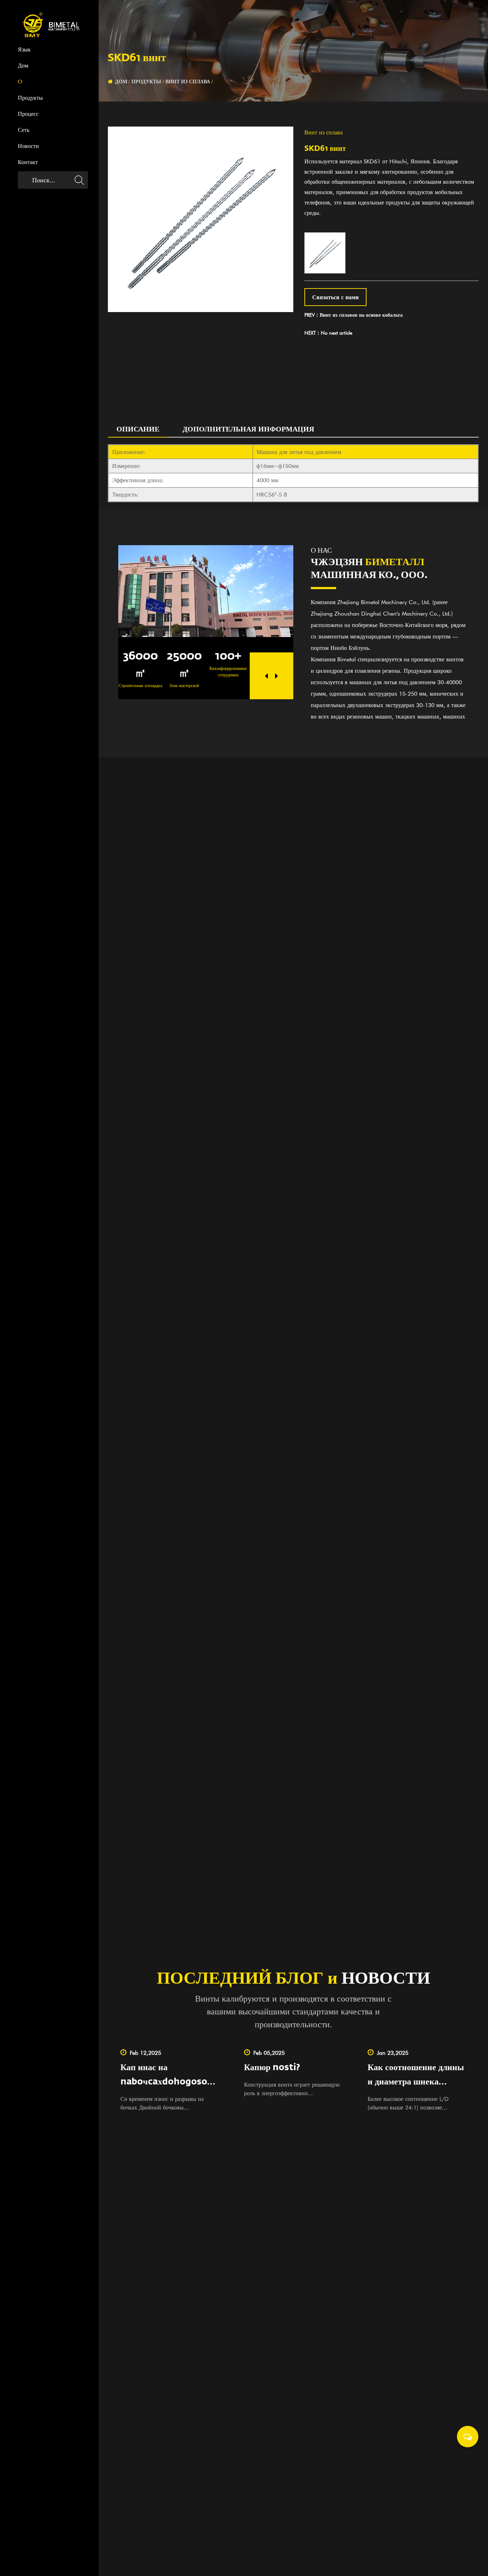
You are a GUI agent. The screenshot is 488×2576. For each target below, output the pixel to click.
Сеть (24, 130)
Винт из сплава (188, 82)
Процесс (28, 114)
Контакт (28, 163)
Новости (28, 147)
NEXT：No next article (328, 333)
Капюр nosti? (272, 2068)
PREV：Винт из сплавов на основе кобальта (353, 315)
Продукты (30, 98)
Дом (23, 66)
